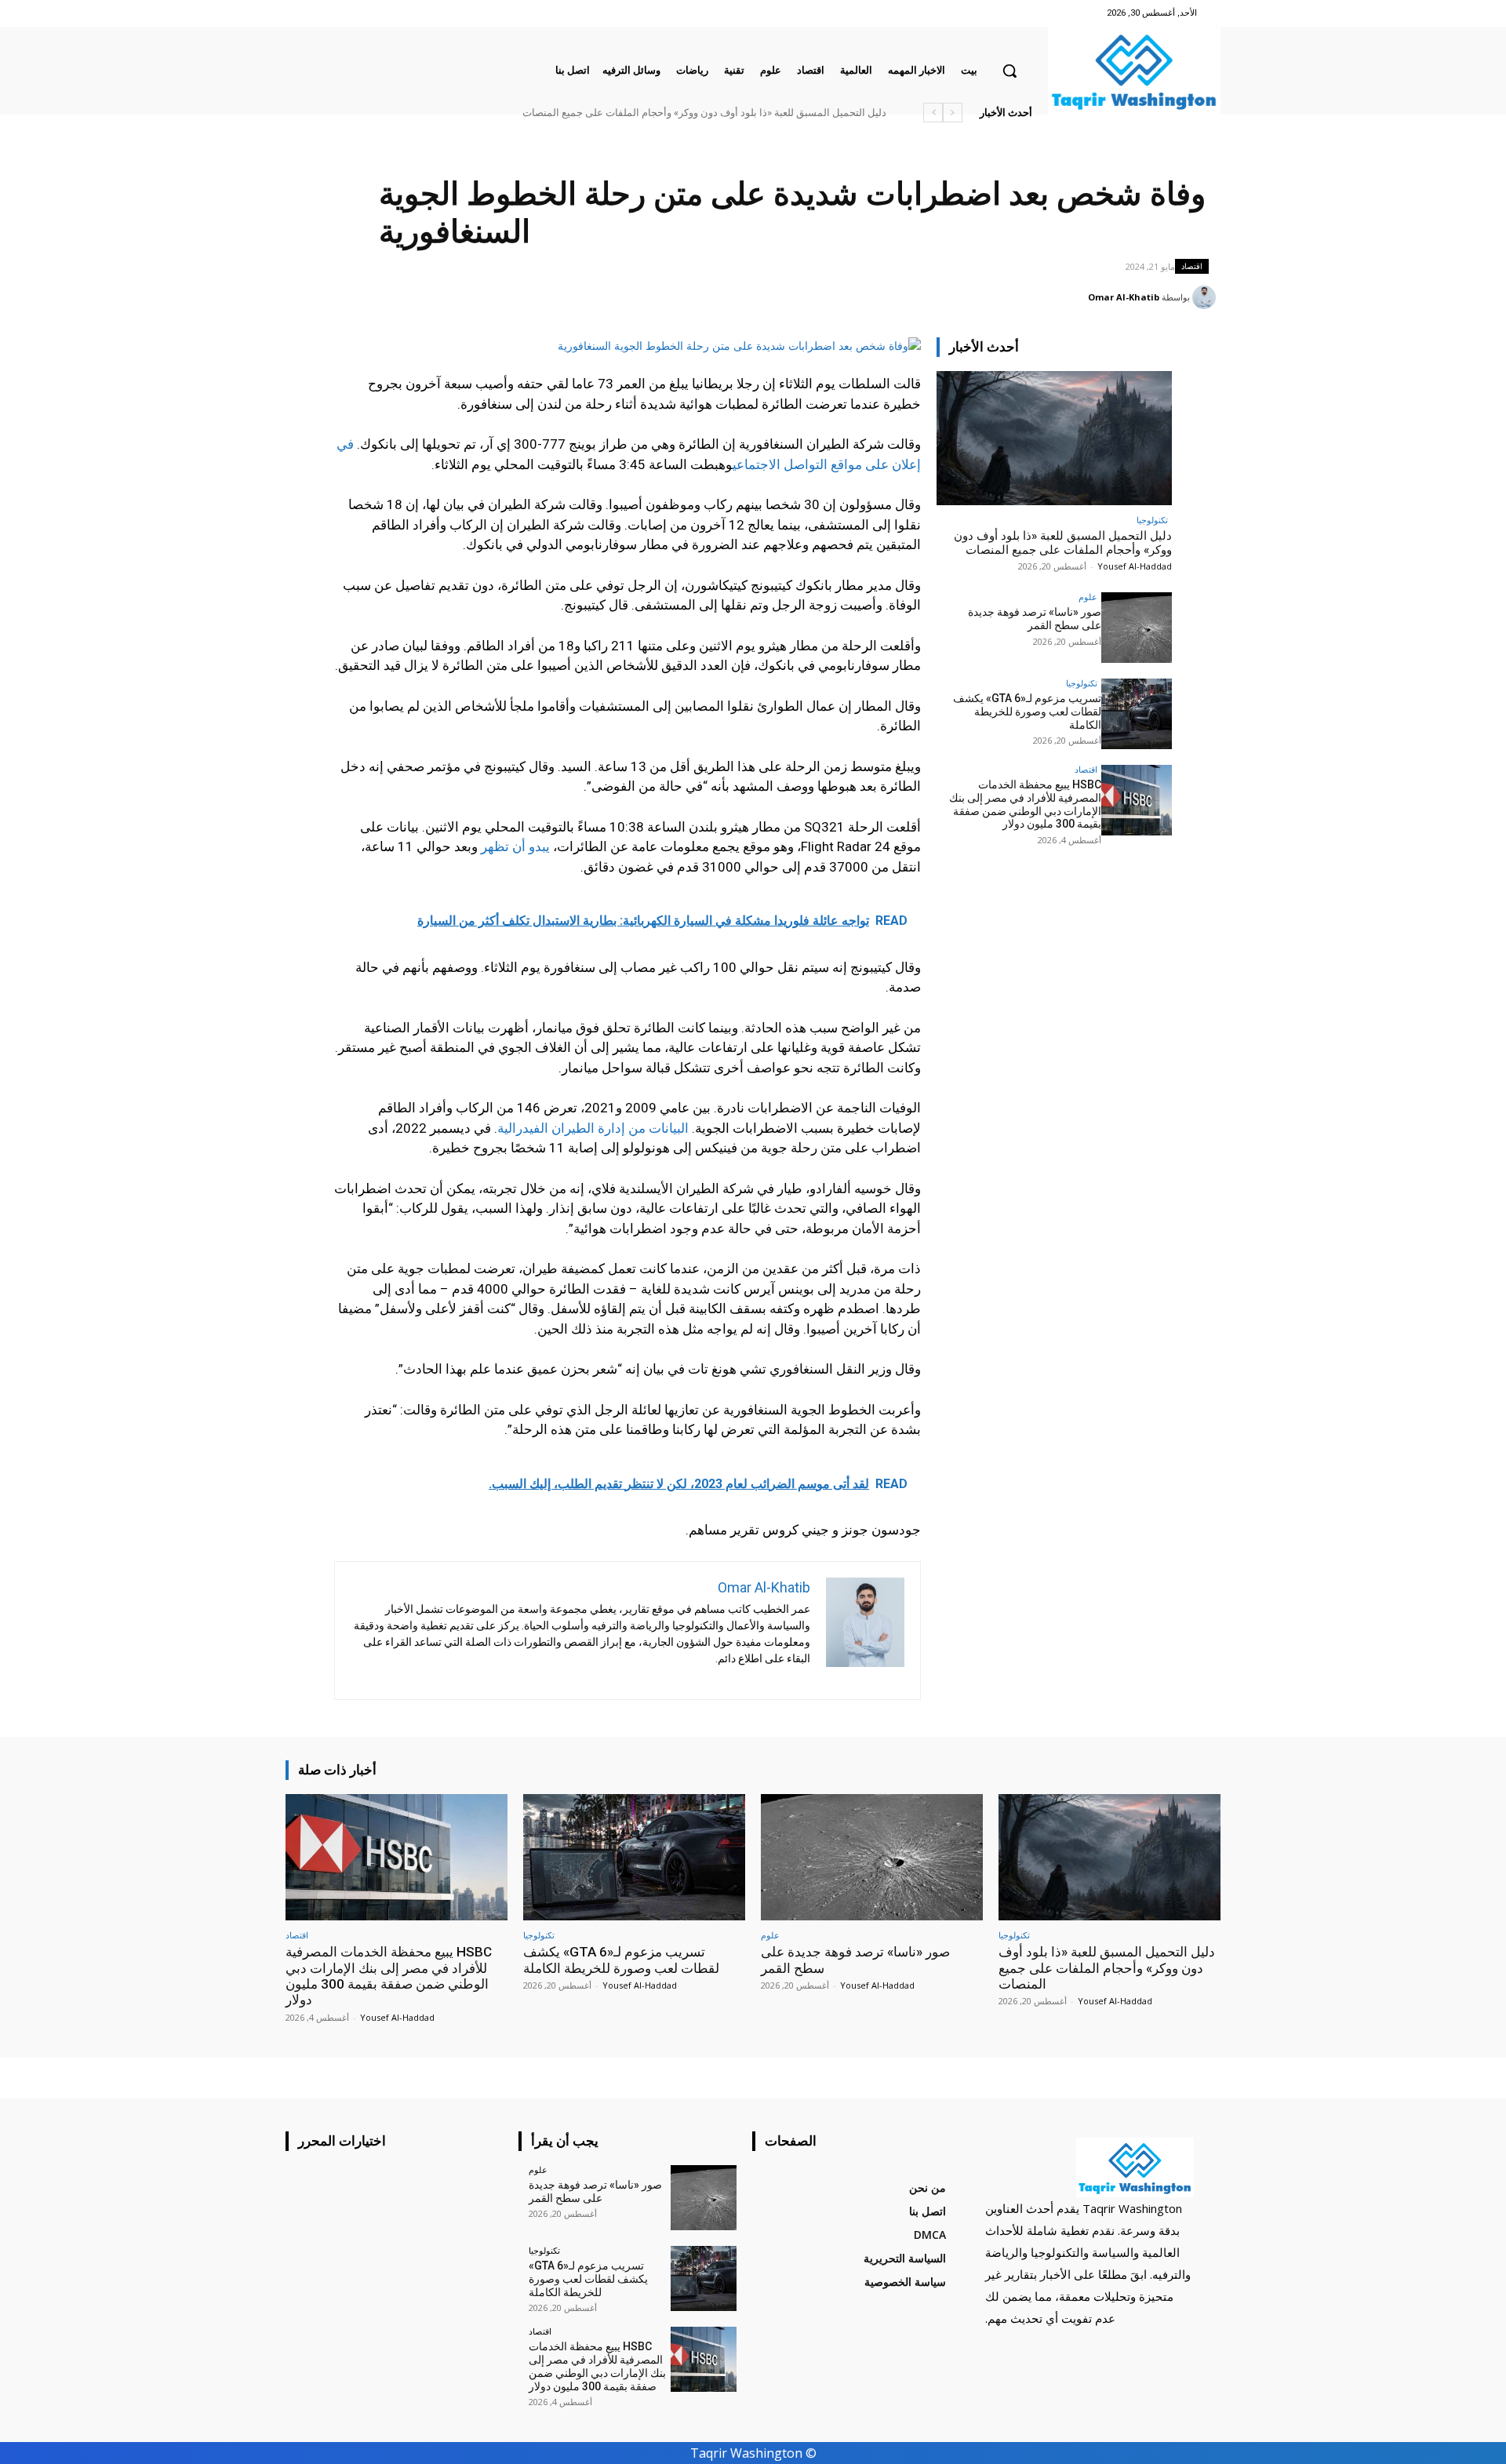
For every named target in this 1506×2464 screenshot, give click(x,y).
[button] (1009, 71)
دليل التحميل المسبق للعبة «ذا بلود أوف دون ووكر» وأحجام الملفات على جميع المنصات (1063, 543)
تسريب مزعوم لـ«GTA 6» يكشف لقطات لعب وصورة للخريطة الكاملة (1027, 712)
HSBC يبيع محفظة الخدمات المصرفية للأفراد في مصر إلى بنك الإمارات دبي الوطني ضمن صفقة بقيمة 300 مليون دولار (638, 113)
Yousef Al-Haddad (1135, 566)
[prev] (953, 113)
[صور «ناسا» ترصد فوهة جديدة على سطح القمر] (1137, 628)
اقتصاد (1192, 266)
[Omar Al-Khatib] (1206, 297)
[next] (933, 113)
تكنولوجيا (1152, 520)
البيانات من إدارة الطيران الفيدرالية (593, 1128)
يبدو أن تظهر (515, 846)
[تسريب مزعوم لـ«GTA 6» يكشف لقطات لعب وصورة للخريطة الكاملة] (1137, 714)
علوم (1088, 597)
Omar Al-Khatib (1124, 297)
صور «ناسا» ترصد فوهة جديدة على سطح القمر (789, 113)
